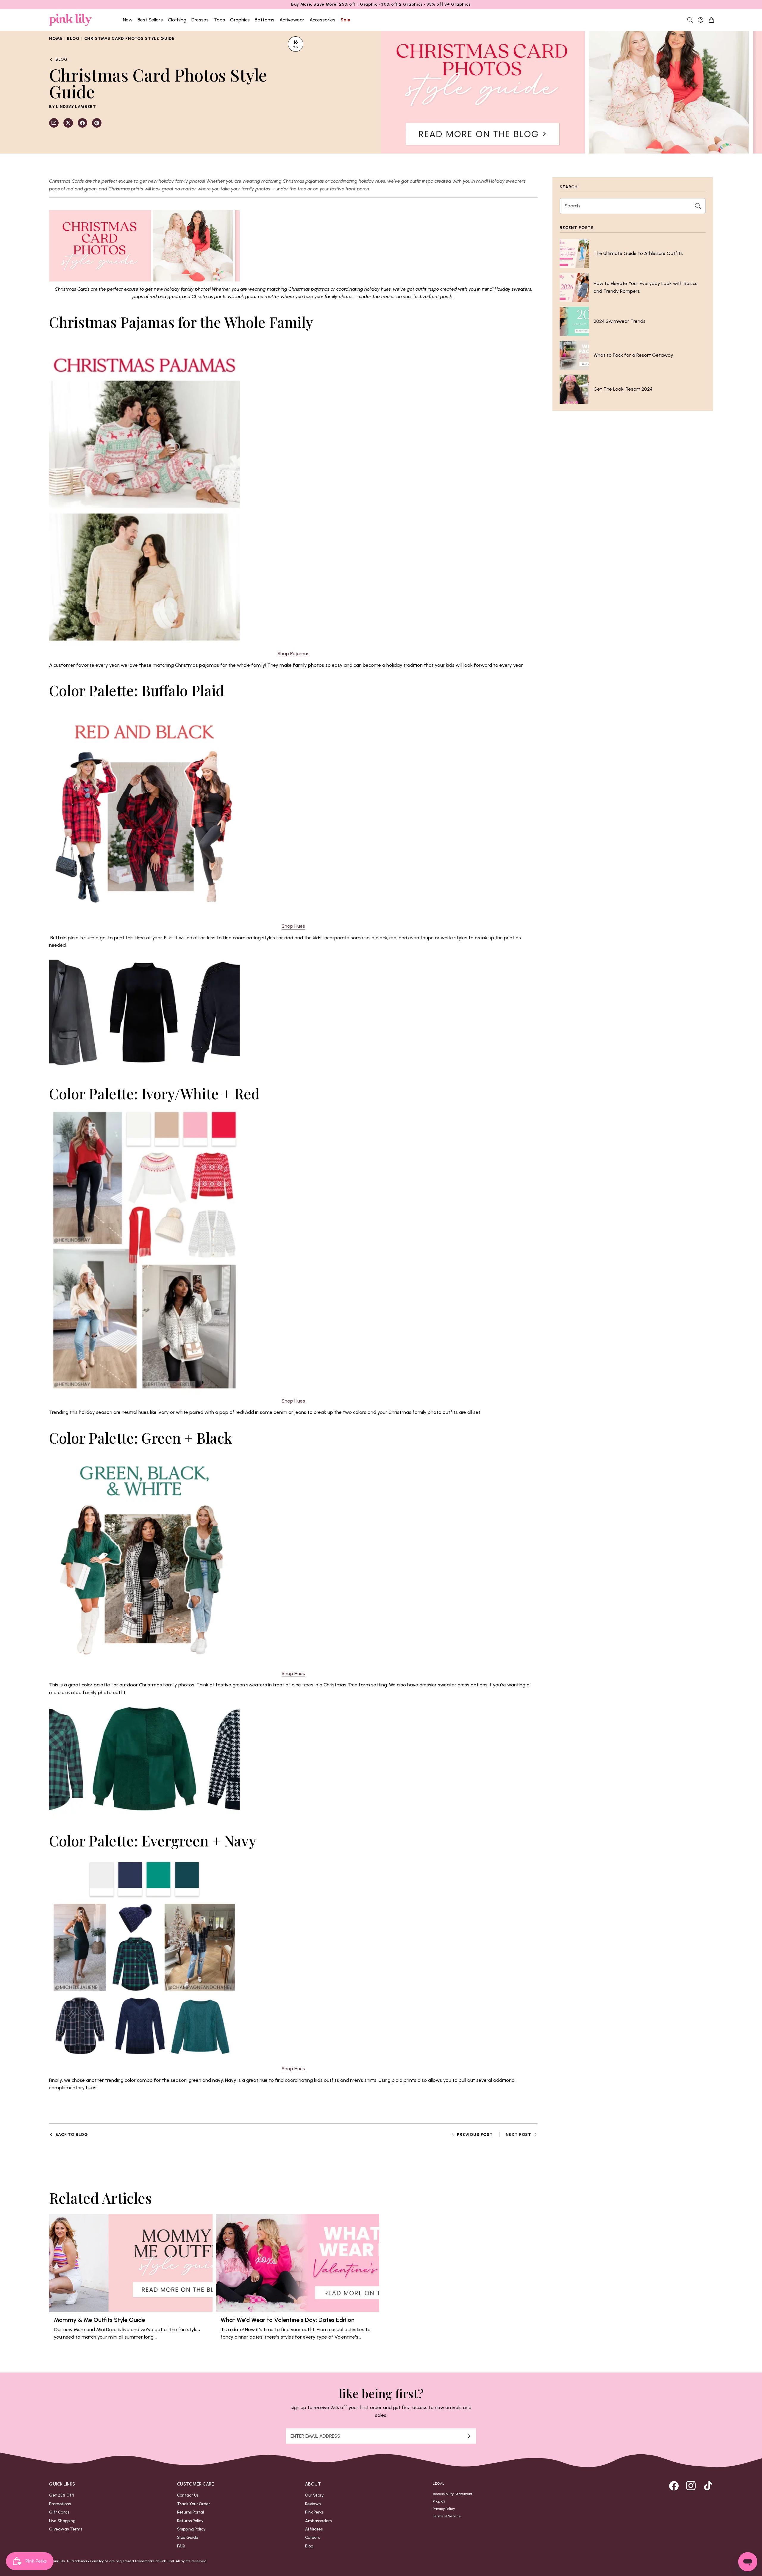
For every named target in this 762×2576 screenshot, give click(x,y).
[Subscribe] (469, 2436)
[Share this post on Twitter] (68, 123)
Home (56, 38)
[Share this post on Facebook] (82, 123)
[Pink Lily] (71, 20)
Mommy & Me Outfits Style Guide (99, 2320)
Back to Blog (72, 2134)
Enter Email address (315, 2436)
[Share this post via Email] (54, 123)
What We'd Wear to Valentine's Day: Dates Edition (288, 2320)
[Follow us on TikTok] (708, 2486)
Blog (73, 38)
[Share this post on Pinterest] (97, 123)
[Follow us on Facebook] (674, 2486)
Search (572, 206)
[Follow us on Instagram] (691, 2486)
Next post (519, 2134)
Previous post (475, 2134)
